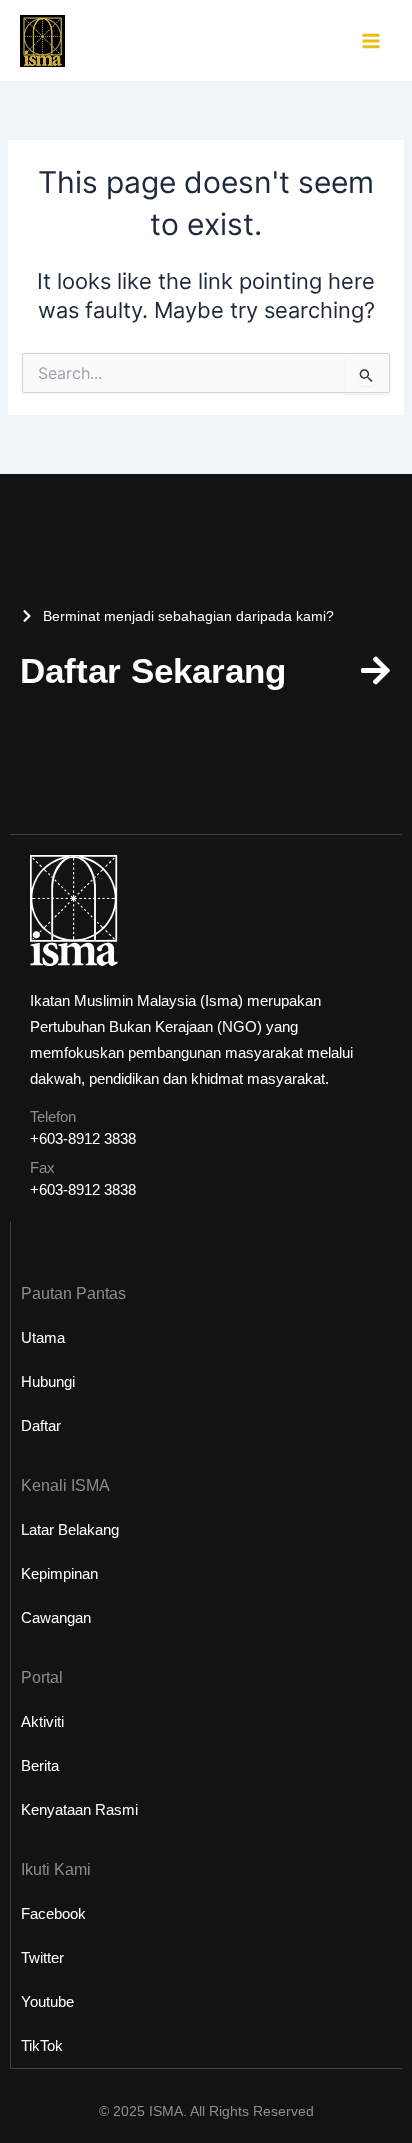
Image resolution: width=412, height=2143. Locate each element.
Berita (40, 1765)
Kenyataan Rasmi (79, 1809)
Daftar (41, 1425)
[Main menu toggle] (371, 41)
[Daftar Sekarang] (375, 670)
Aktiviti (42, 1721)
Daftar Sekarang (153, 670)
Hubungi (48, 1381)
